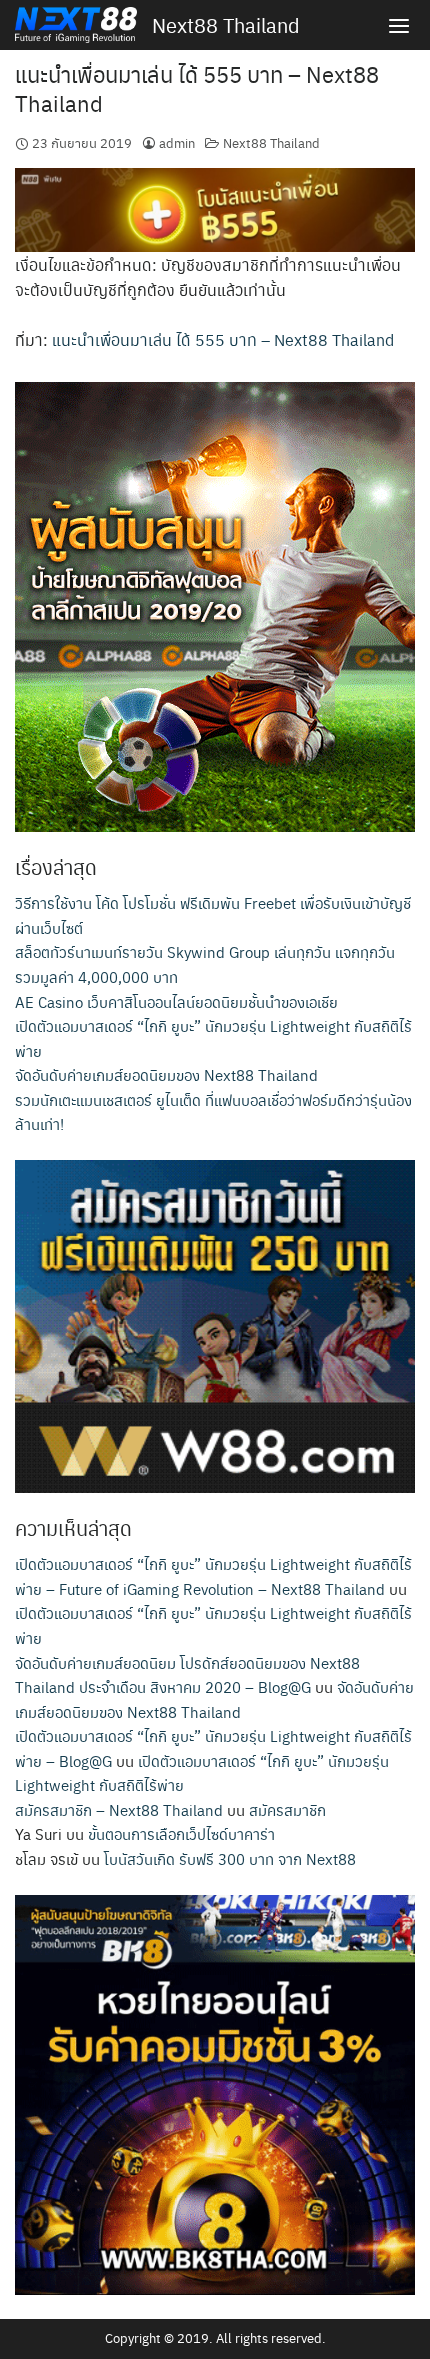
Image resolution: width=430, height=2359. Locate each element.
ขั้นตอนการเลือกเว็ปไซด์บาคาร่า (181, 1833)
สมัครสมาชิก (287, 1809)
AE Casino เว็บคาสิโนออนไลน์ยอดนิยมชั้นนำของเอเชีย (176, 1001)
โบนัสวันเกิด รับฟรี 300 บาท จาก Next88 (230, 1858)
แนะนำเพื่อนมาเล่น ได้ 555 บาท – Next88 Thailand (197, 88)
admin (177, 142)
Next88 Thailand (226, 25)
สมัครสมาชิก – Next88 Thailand (119, 1809)
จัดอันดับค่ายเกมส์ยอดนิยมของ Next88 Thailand (166, 1074)
